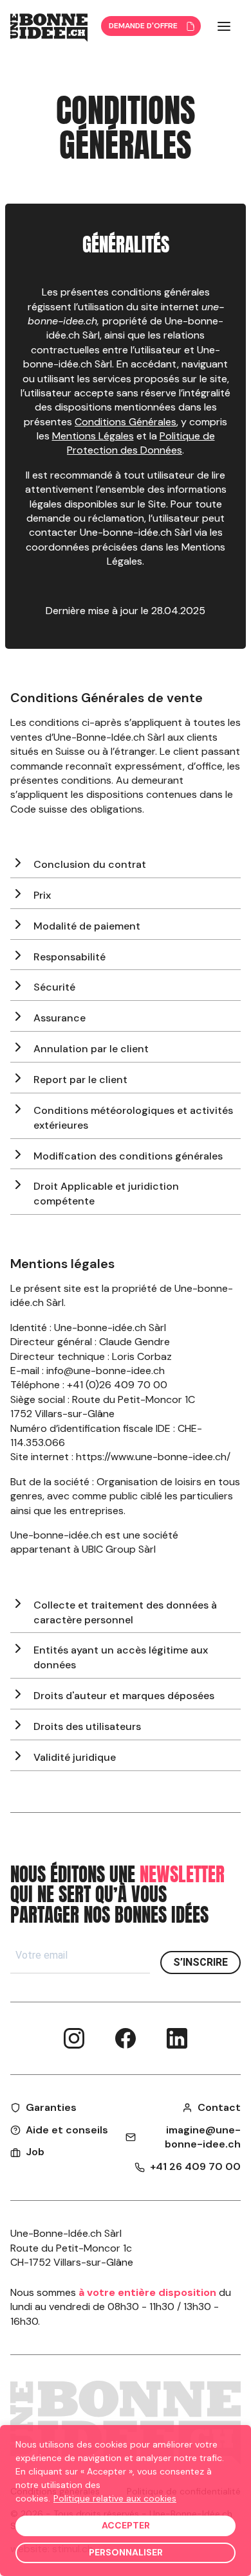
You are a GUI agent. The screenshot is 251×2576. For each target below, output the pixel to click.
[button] (224, 26)
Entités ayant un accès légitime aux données (121, 1657)
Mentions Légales (93, 436)
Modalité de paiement (87, 926)
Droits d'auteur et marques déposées (124, 1696)
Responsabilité (70, 957)
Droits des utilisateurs (87, 1726)
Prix (42, 895)
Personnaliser (126, 2552)
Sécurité (54, 987)
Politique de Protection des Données (141, 443)
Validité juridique (75, 1757)
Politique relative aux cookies (115, 2498)
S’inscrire (200, 1962)
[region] (126, 2501)
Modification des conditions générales (128, 1156)
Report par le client (80, 1080)
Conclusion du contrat (90, 864)
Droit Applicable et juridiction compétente (106, 1194)
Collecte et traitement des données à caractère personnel (125, 1612)
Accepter (126, 2525)
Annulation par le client (91, 1049)
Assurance (60, 1018)
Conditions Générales (126, 422)
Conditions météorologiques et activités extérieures (133, 1118)
